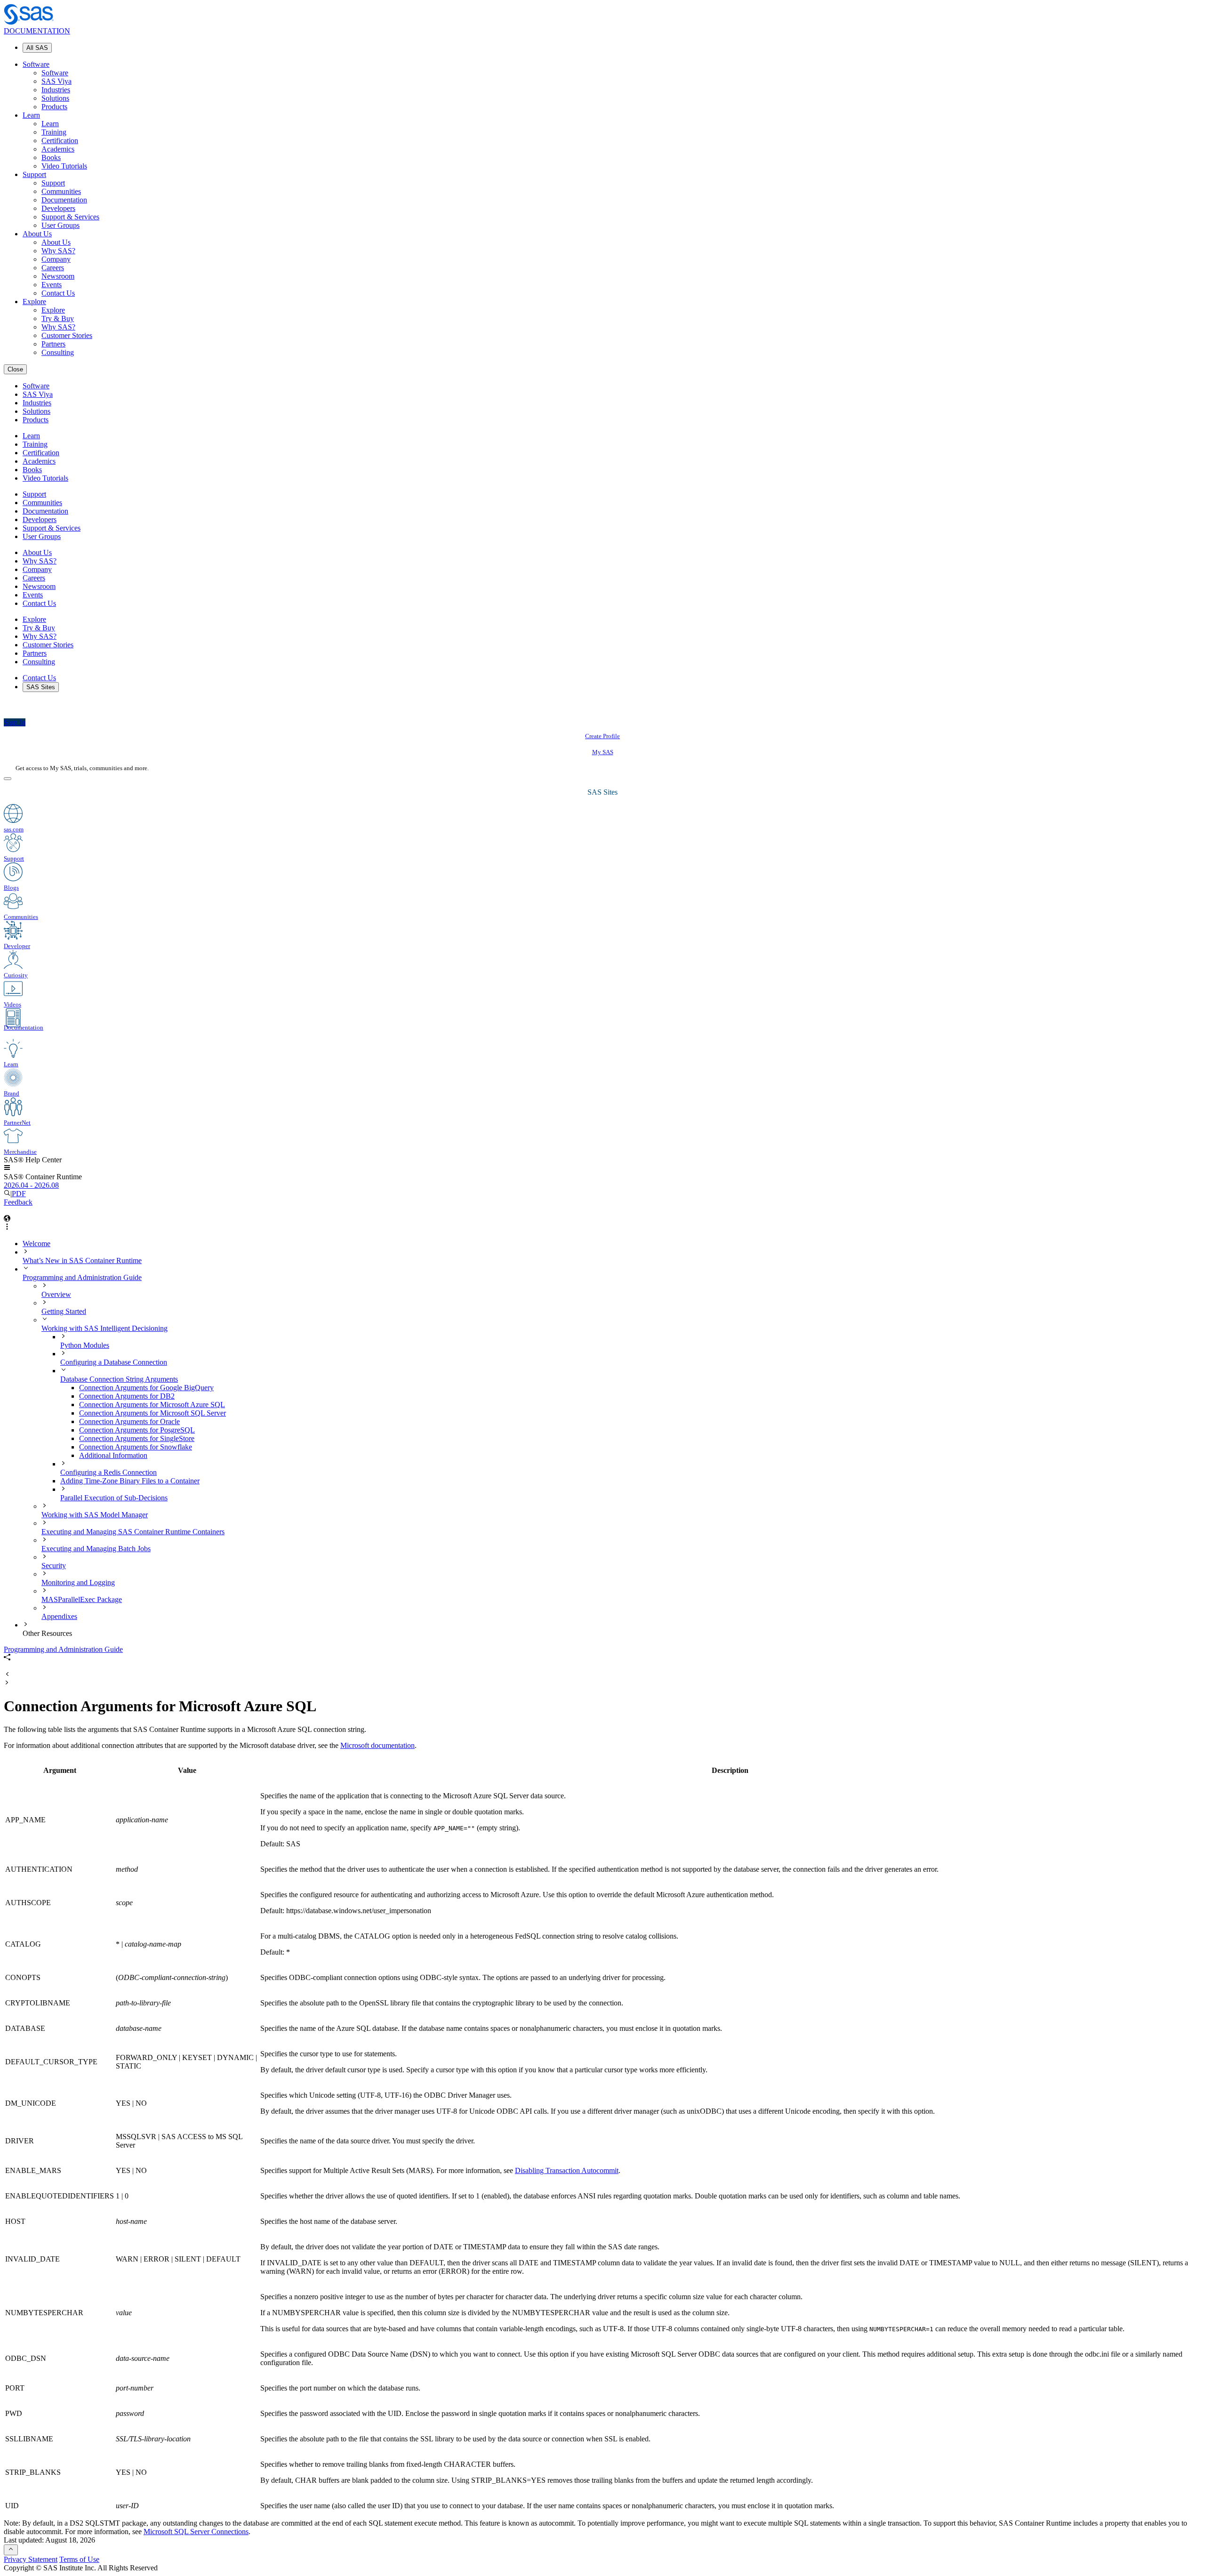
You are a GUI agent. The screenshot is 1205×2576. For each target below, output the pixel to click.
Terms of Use (79, 2559)
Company (56, 259)
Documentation (64, 200)
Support (34, 174)
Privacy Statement (31, 2559)
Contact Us (58, 293)
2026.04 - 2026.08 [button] (31, 1185)
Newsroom (58, 276)
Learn (31, 115)
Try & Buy (58, 318)
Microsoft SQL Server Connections (196, 2532)
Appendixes (59, 1616)
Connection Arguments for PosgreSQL (137, 1430)
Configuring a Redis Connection (108, 1472)
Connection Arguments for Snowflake (136, 1447)
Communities (61, 191)
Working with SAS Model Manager (95, 1515)
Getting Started (64, 1311)
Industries (56, 90)
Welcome (36, 1244)
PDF (19, 1194)
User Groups (60, 225)
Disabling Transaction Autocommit (567, 2170)
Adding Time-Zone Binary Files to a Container (130, 1481)
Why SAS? (58, 251)
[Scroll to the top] (11, 2550)
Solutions (55, 98)
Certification (60, 141)
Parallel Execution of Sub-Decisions (114, 1498)
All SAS (37, 48)
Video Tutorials (64, 166)
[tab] (640, 1405)
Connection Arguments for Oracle (129, 1421)
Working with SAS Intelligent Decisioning (104, 1328)
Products (54, 107)
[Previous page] (7, 1675)
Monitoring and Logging (78, 1582)
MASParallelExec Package (82, 1599)
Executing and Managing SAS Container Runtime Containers (133, 1532)
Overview (56, 1294)
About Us (37, 234)
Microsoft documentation (378, 1745)
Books (51, 157)
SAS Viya (56, 81)
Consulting (58, 352)
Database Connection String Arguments (119, 1379)
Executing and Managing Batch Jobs (96, 1549)
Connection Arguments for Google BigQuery (146, 1388)
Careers (53, 268)
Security (54, 1566)
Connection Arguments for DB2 (127, 1396)
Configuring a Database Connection (114, 1362)
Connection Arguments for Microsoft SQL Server (153, 1413)
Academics (58, 149)
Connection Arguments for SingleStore (137, 1438)
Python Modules (85, 1345)
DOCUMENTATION (37, 31)
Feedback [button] (18, 1202)
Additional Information (113, 1455)
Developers (58, 208)
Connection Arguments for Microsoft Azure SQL (152, 1405)
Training (54, 132)
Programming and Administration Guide (82, 1277)
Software (36, 64)
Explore (34, 302)
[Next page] (7, 1683)
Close (15, 369)
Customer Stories (67, 335)
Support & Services (70, 217)
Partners (53, 344)
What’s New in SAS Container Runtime (82, 1260)
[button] (7, 1168)
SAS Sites (41, 687)
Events (52, 285)
